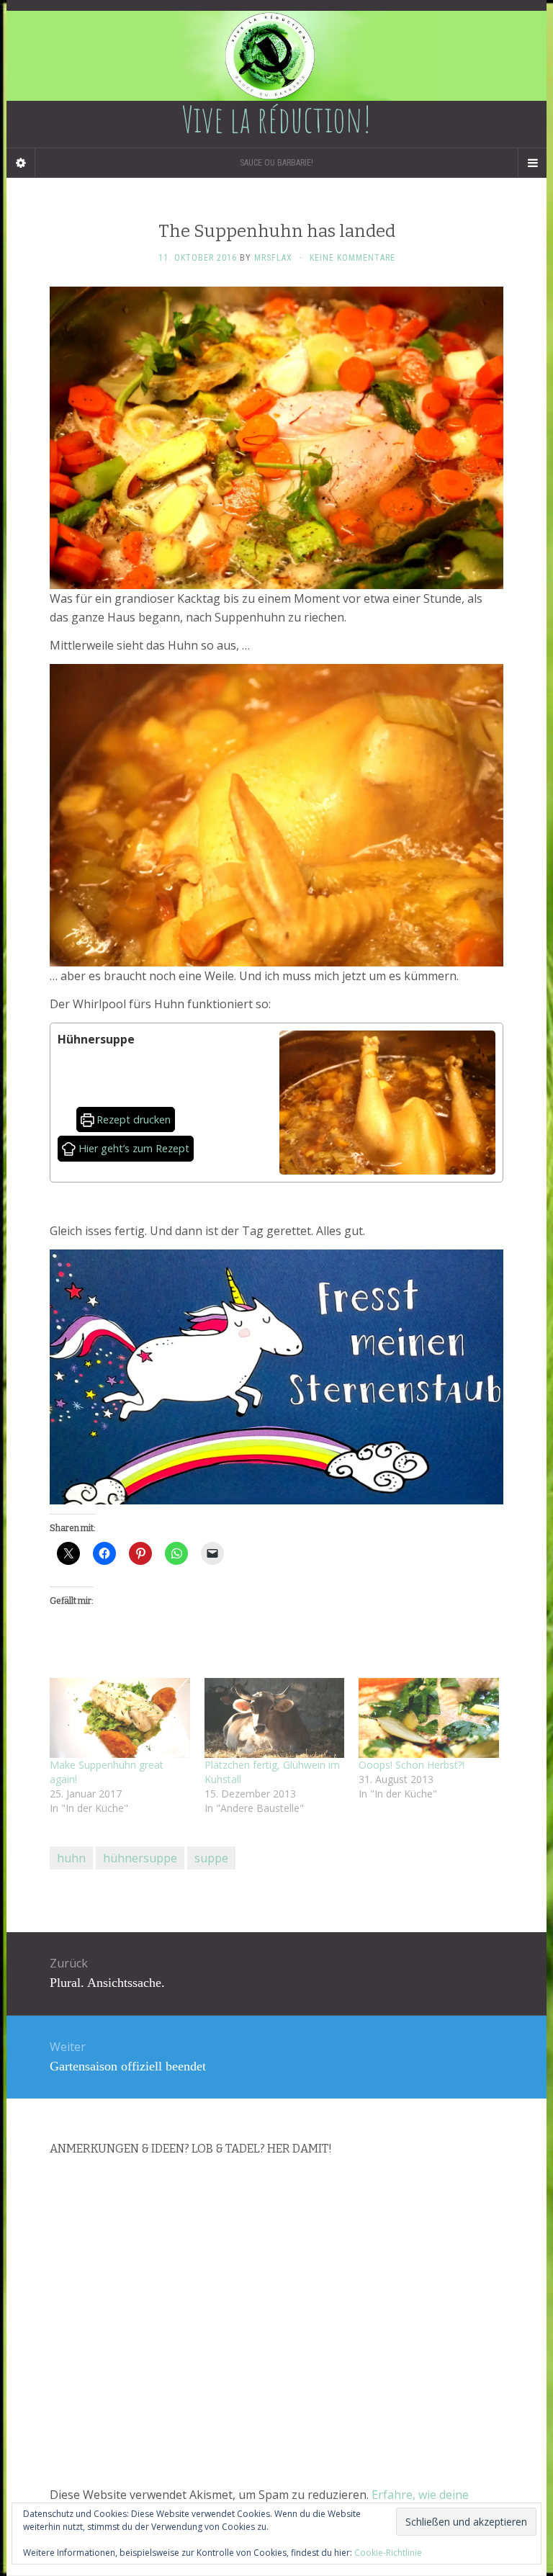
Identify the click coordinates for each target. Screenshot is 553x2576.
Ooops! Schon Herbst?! (412, 1765)
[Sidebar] (21, 163)
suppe (211, 1858)
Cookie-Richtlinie (388, 2553)
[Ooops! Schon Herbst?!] (429, 1718)
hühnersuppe (140, 1858)
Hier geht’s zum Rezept (132, 1148)
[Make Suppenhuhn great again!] (120, 1718)
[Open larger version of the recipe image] (387, 1103)
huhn (71, 1858)
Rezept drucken (132, 1119)
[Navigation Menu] (532, 163)
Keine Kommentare (352, 258)
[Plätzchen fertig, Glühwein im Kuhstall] (275, 1718)
